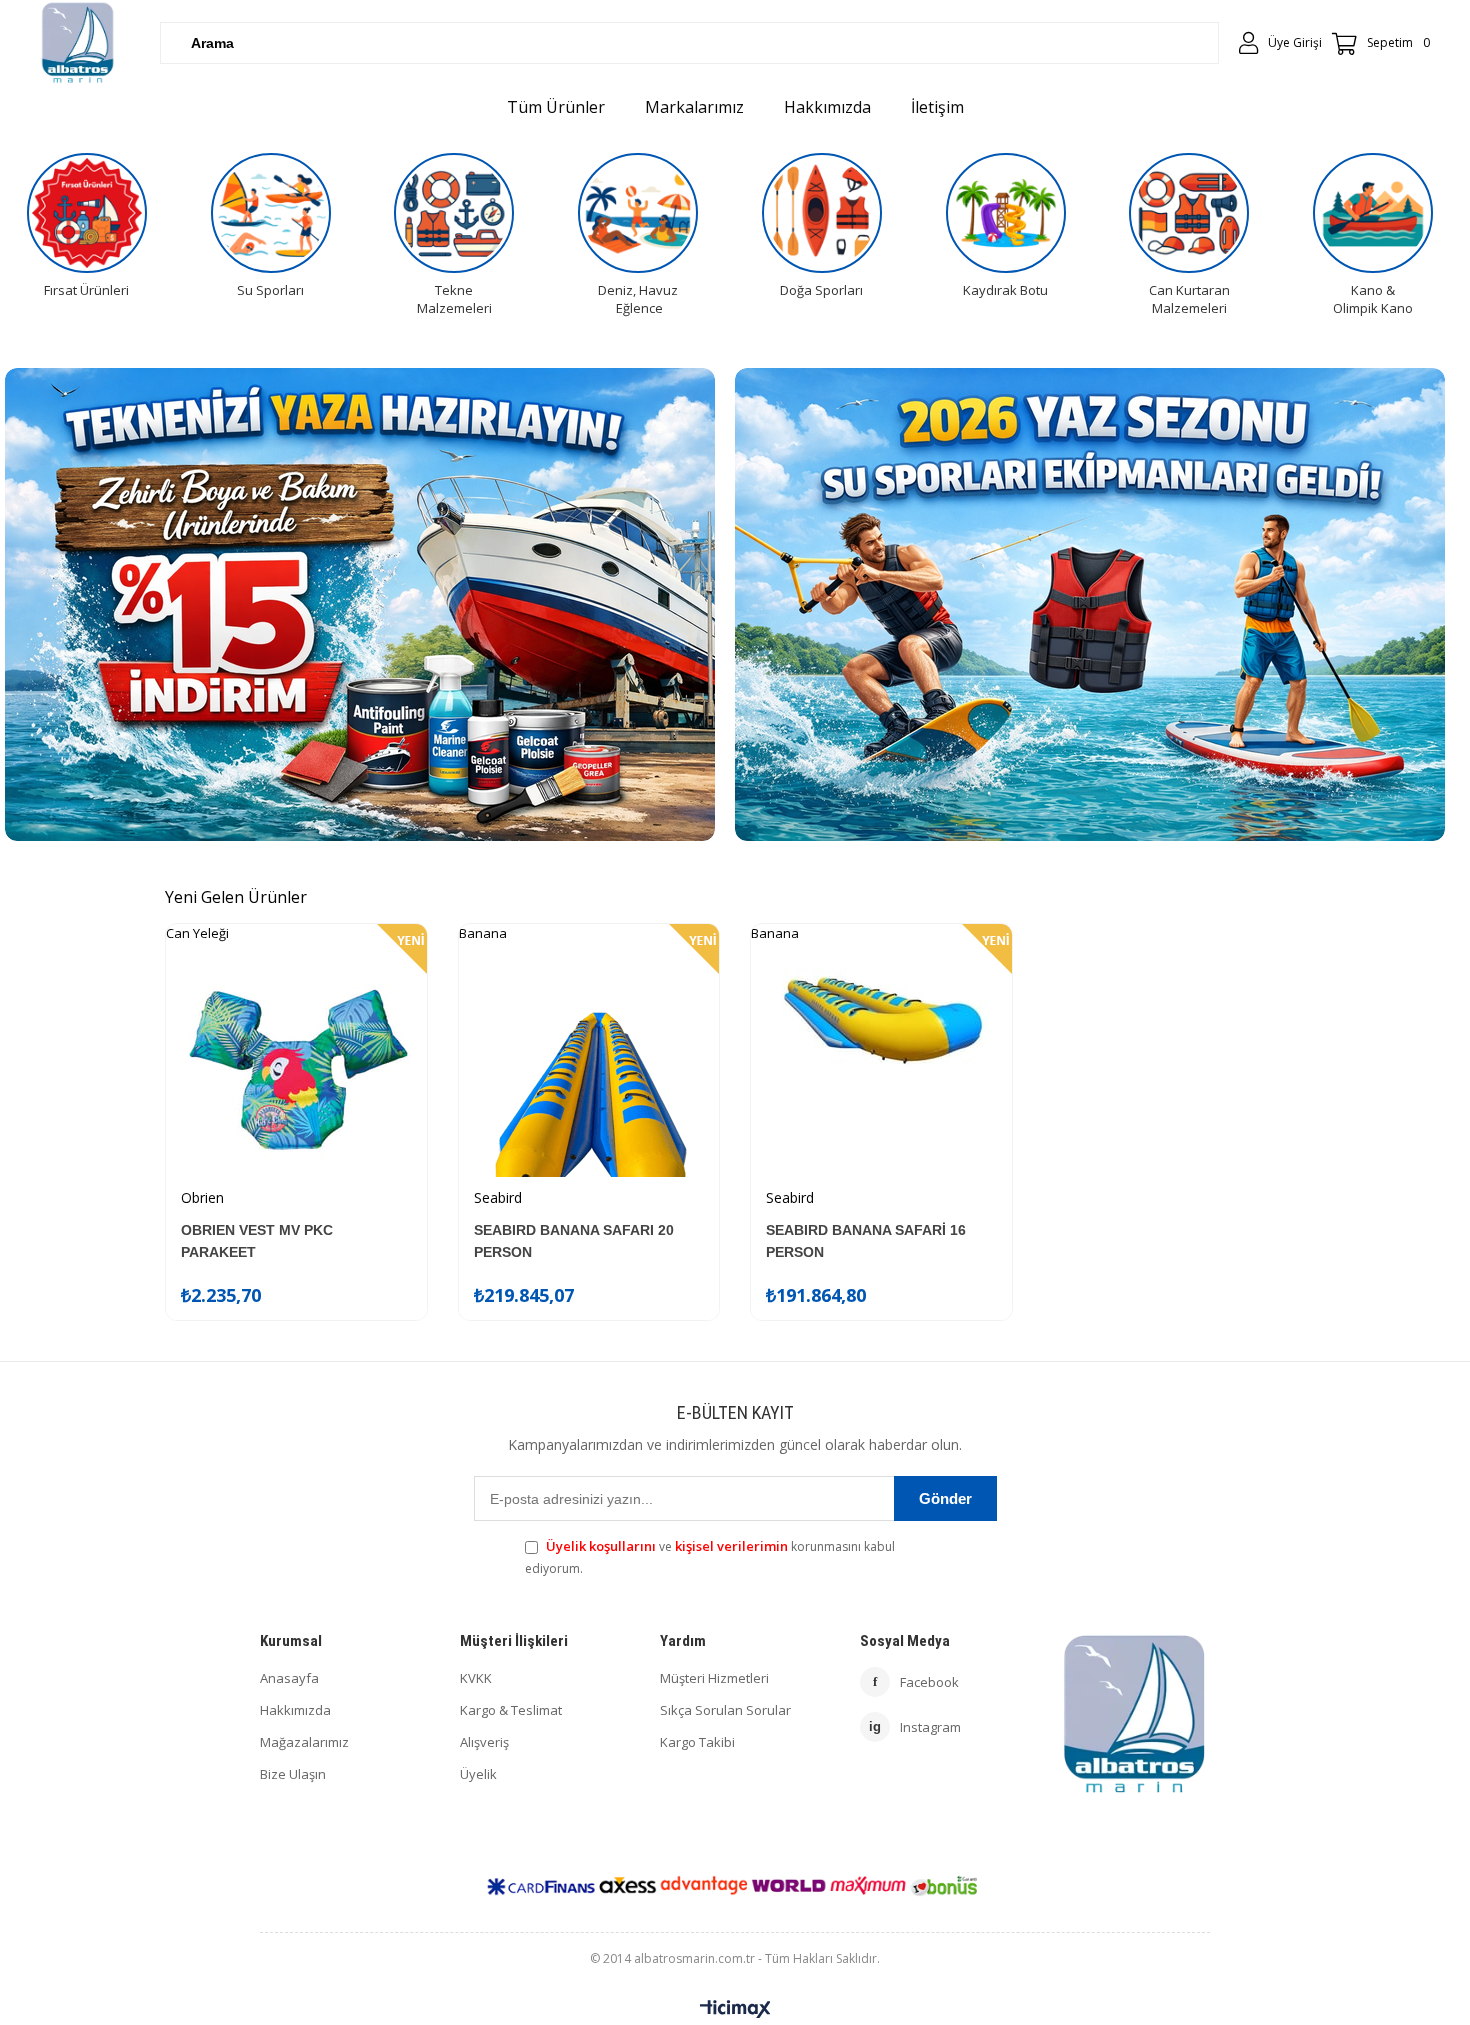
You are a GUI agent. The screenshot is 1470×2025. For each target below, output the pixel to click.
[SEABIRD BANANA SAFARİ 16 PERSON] (881, 1069)
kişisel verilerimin (731, 1546)
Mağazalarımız (304, 1742)
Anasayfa (289, 1678)
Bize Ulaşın (293, 1774)
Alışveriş (484, 1742)
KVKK (476, 1678)
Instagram (915, 1727)
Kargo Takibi (697, 1742)
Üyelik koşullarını (601, 1546)
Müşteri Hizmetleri (714, 1678)
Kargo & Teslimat (511, 1710)
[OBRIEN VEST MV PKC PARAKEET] (296, 1069)
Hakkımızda (295, 1710)
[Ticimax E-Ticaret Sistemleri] (735, 2010)
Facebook (916, 1682)
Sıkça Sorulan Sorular (725, 1710)
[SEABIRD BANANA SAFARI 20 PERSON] (589, 1069)
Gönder (945, 1498)
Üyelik (478, 1774)
